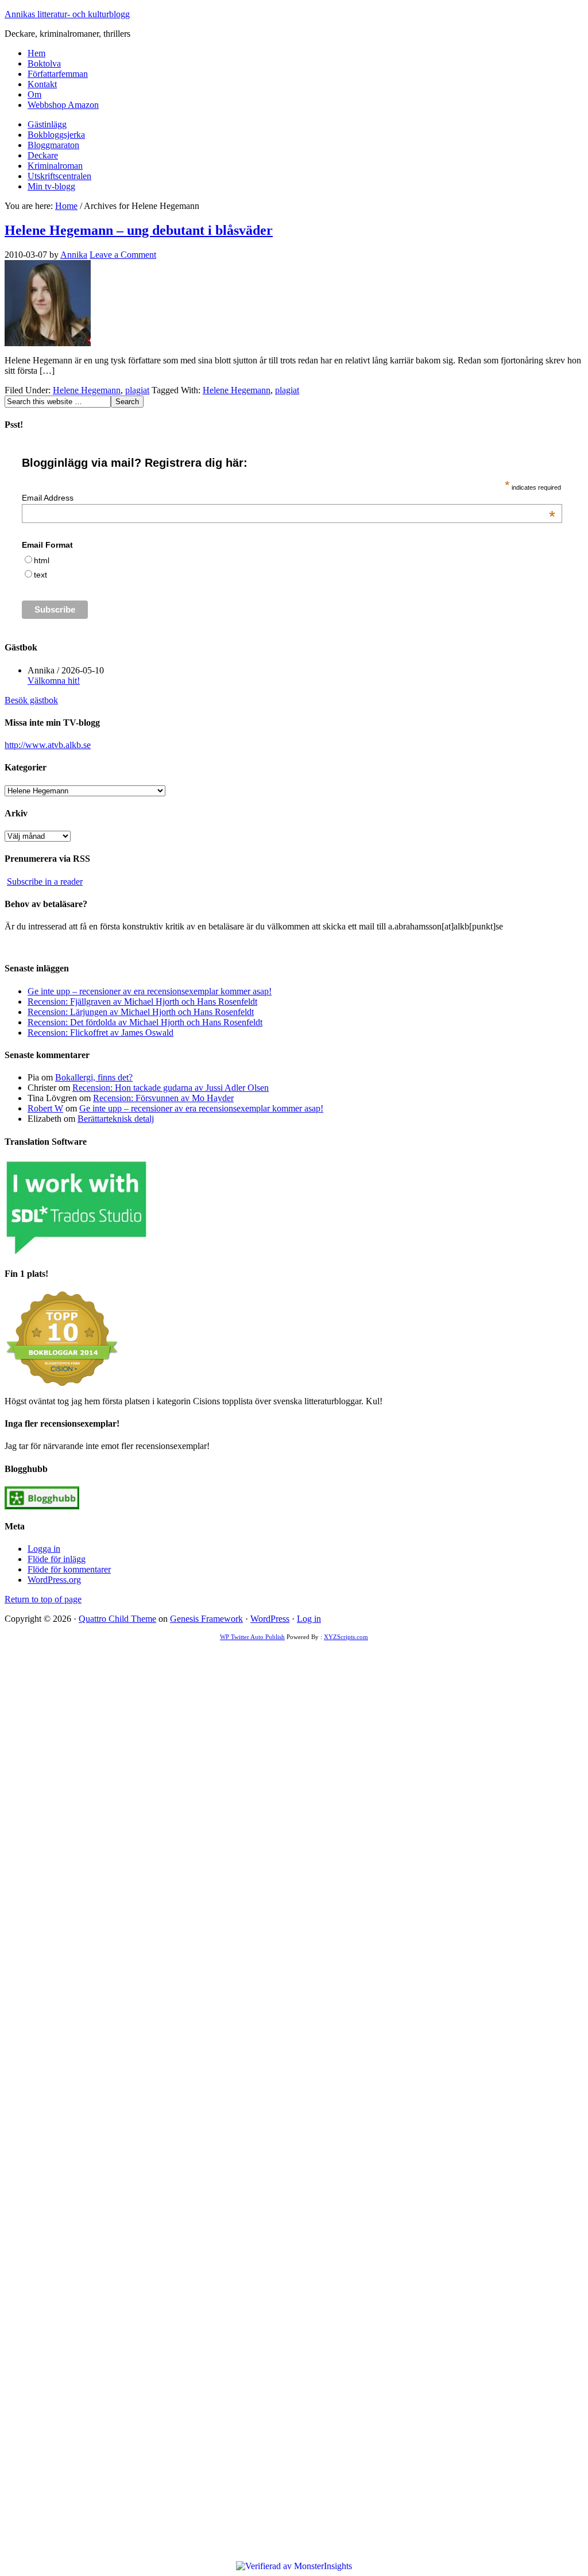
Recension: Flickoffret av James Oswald (100, 1033)
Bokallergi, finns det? (94, 1077)
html (42, 560)
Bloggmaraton (53, 145)
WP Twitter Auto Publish (252, 1637)
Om (34, 94)
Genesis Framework (206, 1619)
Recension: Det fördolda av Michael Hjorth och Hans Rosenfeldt (145, 1022)
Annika (74, 255)
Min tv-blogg (51, 186)
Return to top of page (43, 1599)
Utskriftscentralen (59, 176)
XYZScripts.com (346, 1637)
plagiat (137, 390)
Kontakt (42, 84)
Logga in (44, 1549)
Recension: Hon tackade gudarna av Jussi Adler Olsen (171, 1088)
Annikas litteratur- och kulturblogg (67, 14)
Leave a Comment (123, 255)
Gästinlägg (47, 124)
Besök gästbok (31, 700)
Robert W (45, 1108)
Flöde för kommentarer (69, 1569)
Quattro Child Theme (117, 1619)
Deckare (43, 155)
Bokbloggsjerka (56, 135)
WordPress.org (54, 1580)
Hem (36, 53)
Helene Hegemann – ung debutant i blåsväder (139, 230)
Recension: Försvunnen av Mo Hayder (163, 1098)
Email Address (289, 498)
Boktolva (44, 63)
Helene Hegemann (87, 390)
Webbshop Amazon (63, 105)
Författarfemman (58, 74)
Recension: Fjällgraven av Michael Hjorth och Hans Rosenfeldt (142, 1002)
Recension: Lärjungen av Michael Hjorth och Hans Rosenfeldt (141, 1012)
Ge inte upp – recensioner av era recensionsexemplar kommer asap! (150, 991)
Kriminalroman (55, 166)
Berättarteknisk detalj (116, 1119)
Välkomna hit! (54, 681)
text (40, 575)
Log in (309, 1619)
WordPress (270, 1619)
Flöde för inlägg (57, 1559)
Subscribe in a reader (45, 882)
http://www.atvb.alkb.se (48, 745)
